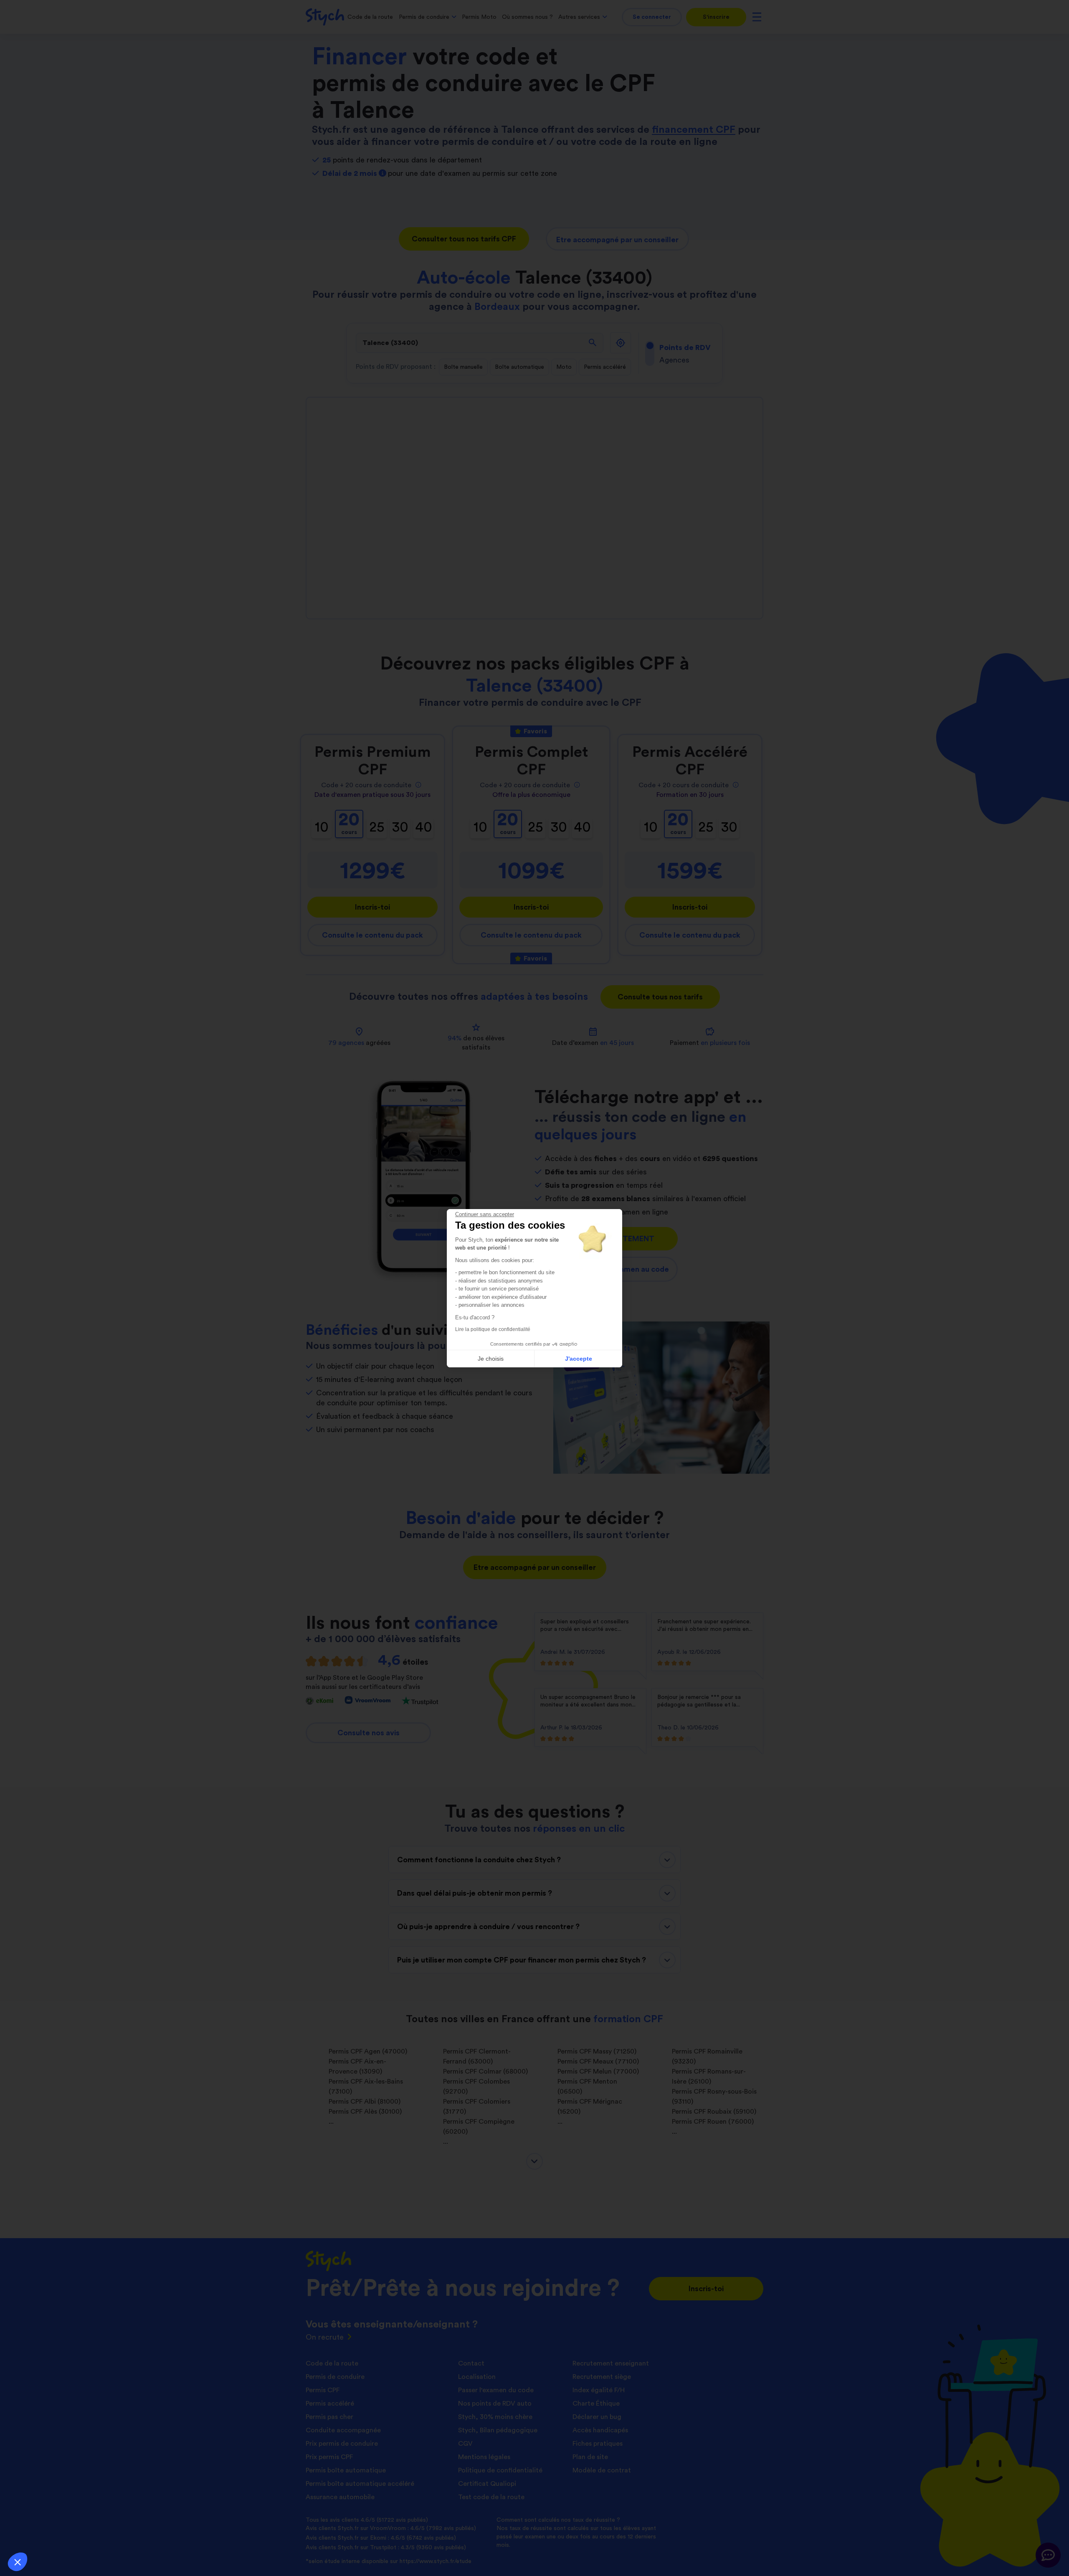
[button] (18, 2562)
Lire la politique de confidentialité (493, 1329)
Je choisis (491, 1359)
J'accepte (579, 1359)
